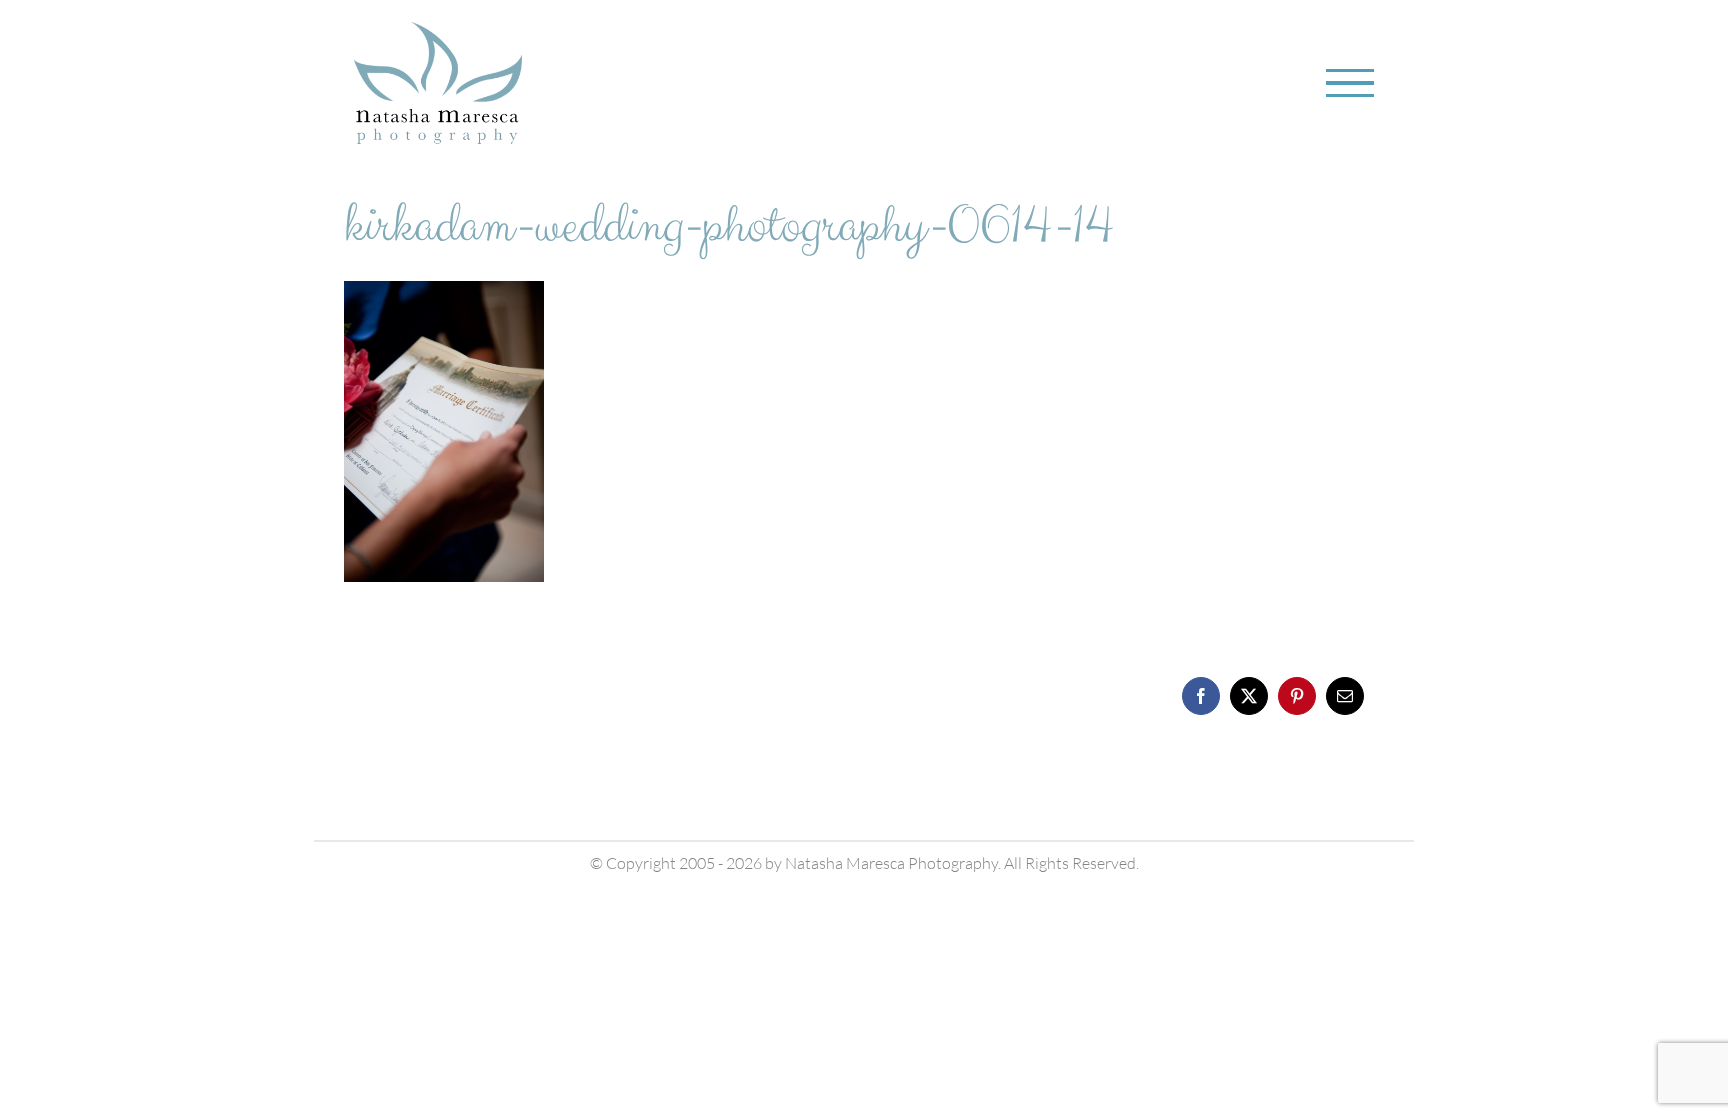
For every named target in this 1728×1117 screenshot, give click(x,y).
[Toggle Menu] (1350, 83)
